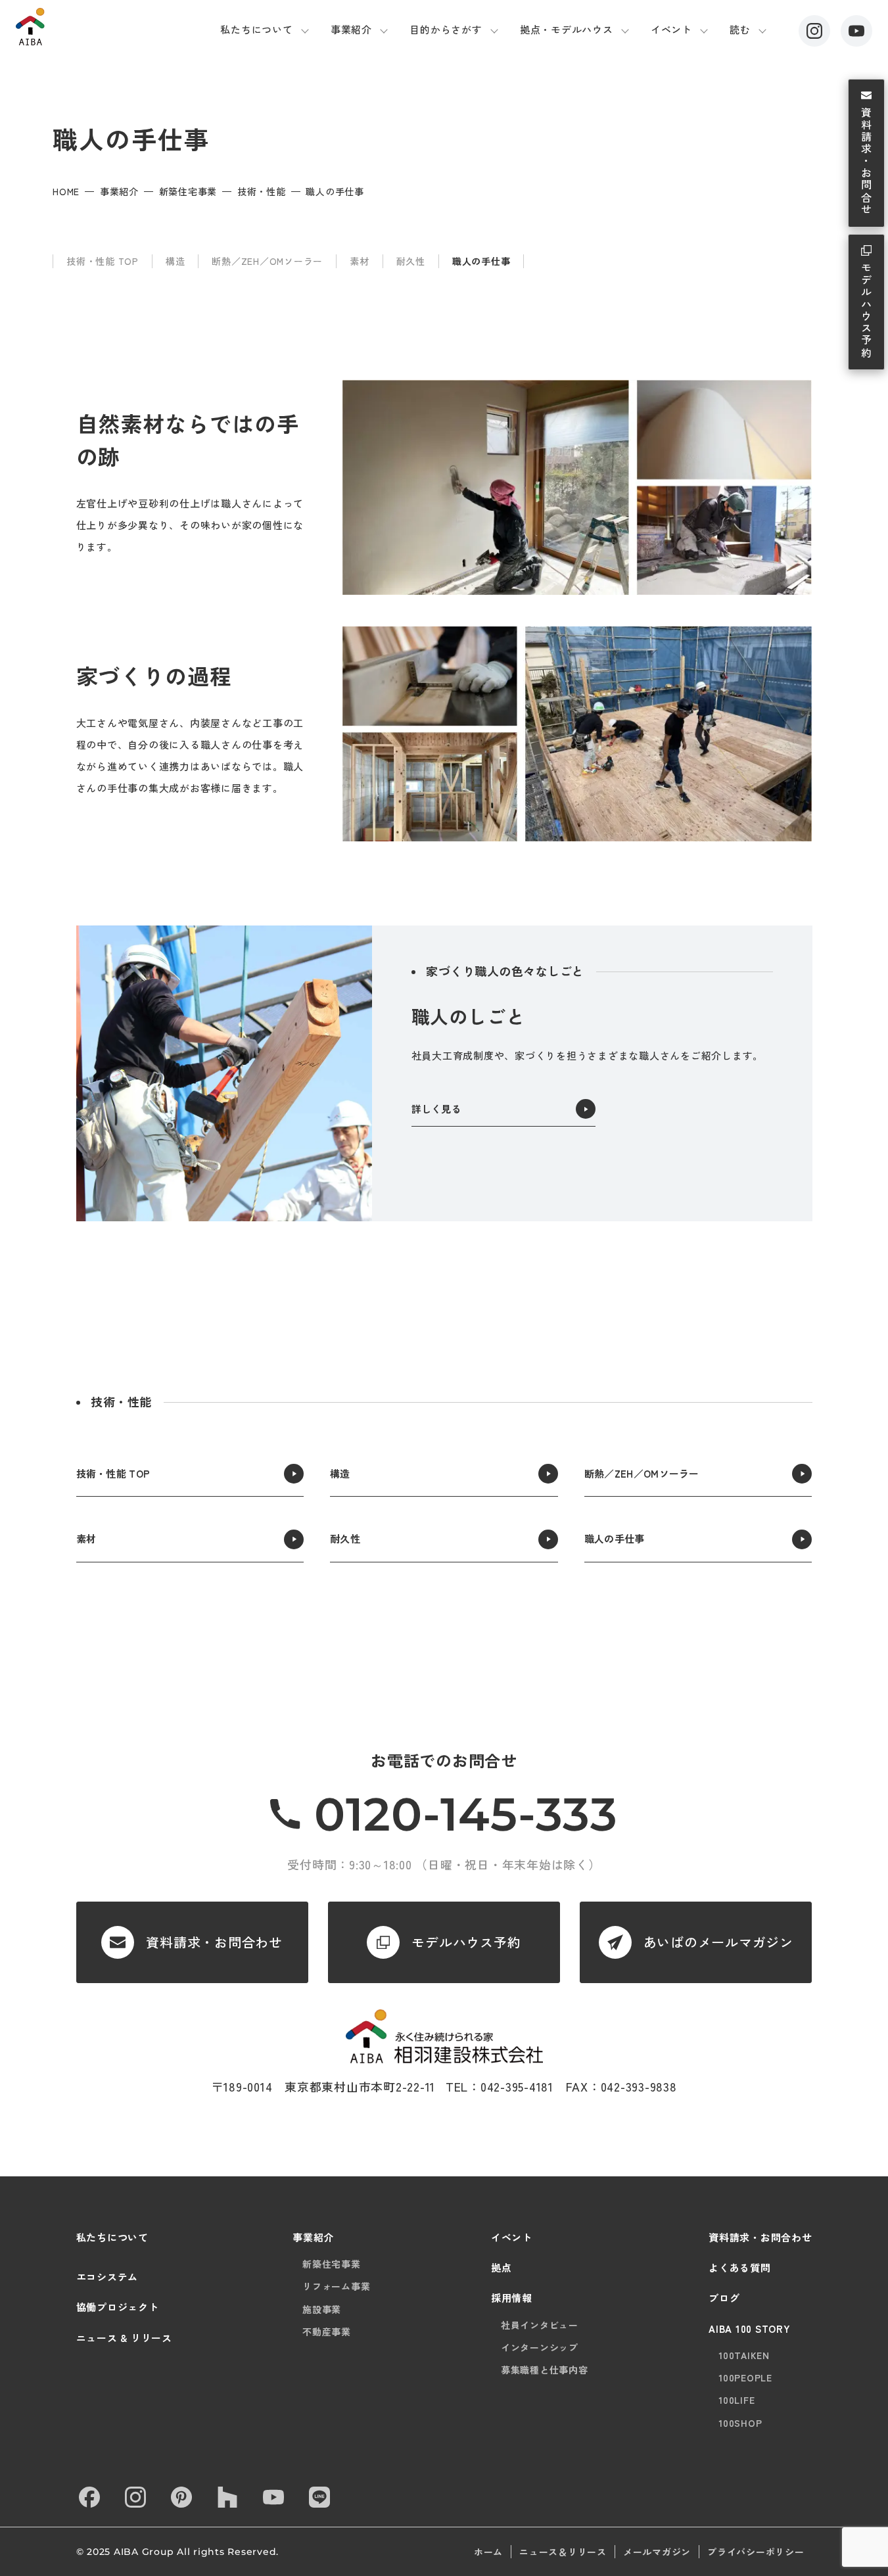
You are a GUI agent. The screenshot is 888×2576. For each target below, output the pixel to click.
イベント (671, 29)
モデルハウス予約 (866, 311)
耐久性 (411, 261)
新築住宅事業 (188, 191)
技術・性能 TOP (103, 261)
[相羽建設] (84, 27)
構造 (175, 261)
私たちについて (256, 29)
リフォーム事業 (336, 2286)
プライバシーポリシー (756, 2552)
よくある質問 (740, 2267)
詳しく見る (437, 1109)
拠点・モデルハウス (567, 29)
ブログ (724, 2298)
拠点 (502, 2267)
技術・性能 (262, 191)
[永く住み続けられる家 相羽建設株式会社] (444, 2037)
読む (740, 29)
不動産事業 (327, 2331)
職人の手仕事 (481, 261)
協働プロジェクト (118, 2307)
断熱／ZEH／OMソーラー (267, 261)
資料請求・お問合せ (866, 162)
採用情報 (512, 2298)
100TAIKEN (744, 2355)
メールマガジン (657, 2552)
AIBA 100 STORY (750, 2329)
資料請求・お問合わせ (760, 2237)
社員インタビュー (540, 2325)
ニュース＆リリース (563, 2552)
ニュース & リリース (124, 2338)
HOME (66, 191)
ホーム (488, 2552)
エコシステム (107, 2277)
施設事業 (322, 2309)
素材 (360, 261)
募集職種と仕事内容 (545, 2370)
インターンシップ (540, 2347)
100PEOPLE (745, 2377)
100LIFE (736, 2400)
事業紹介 (351, 29)
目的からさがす (446, 29)
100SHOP (740, 2423)
